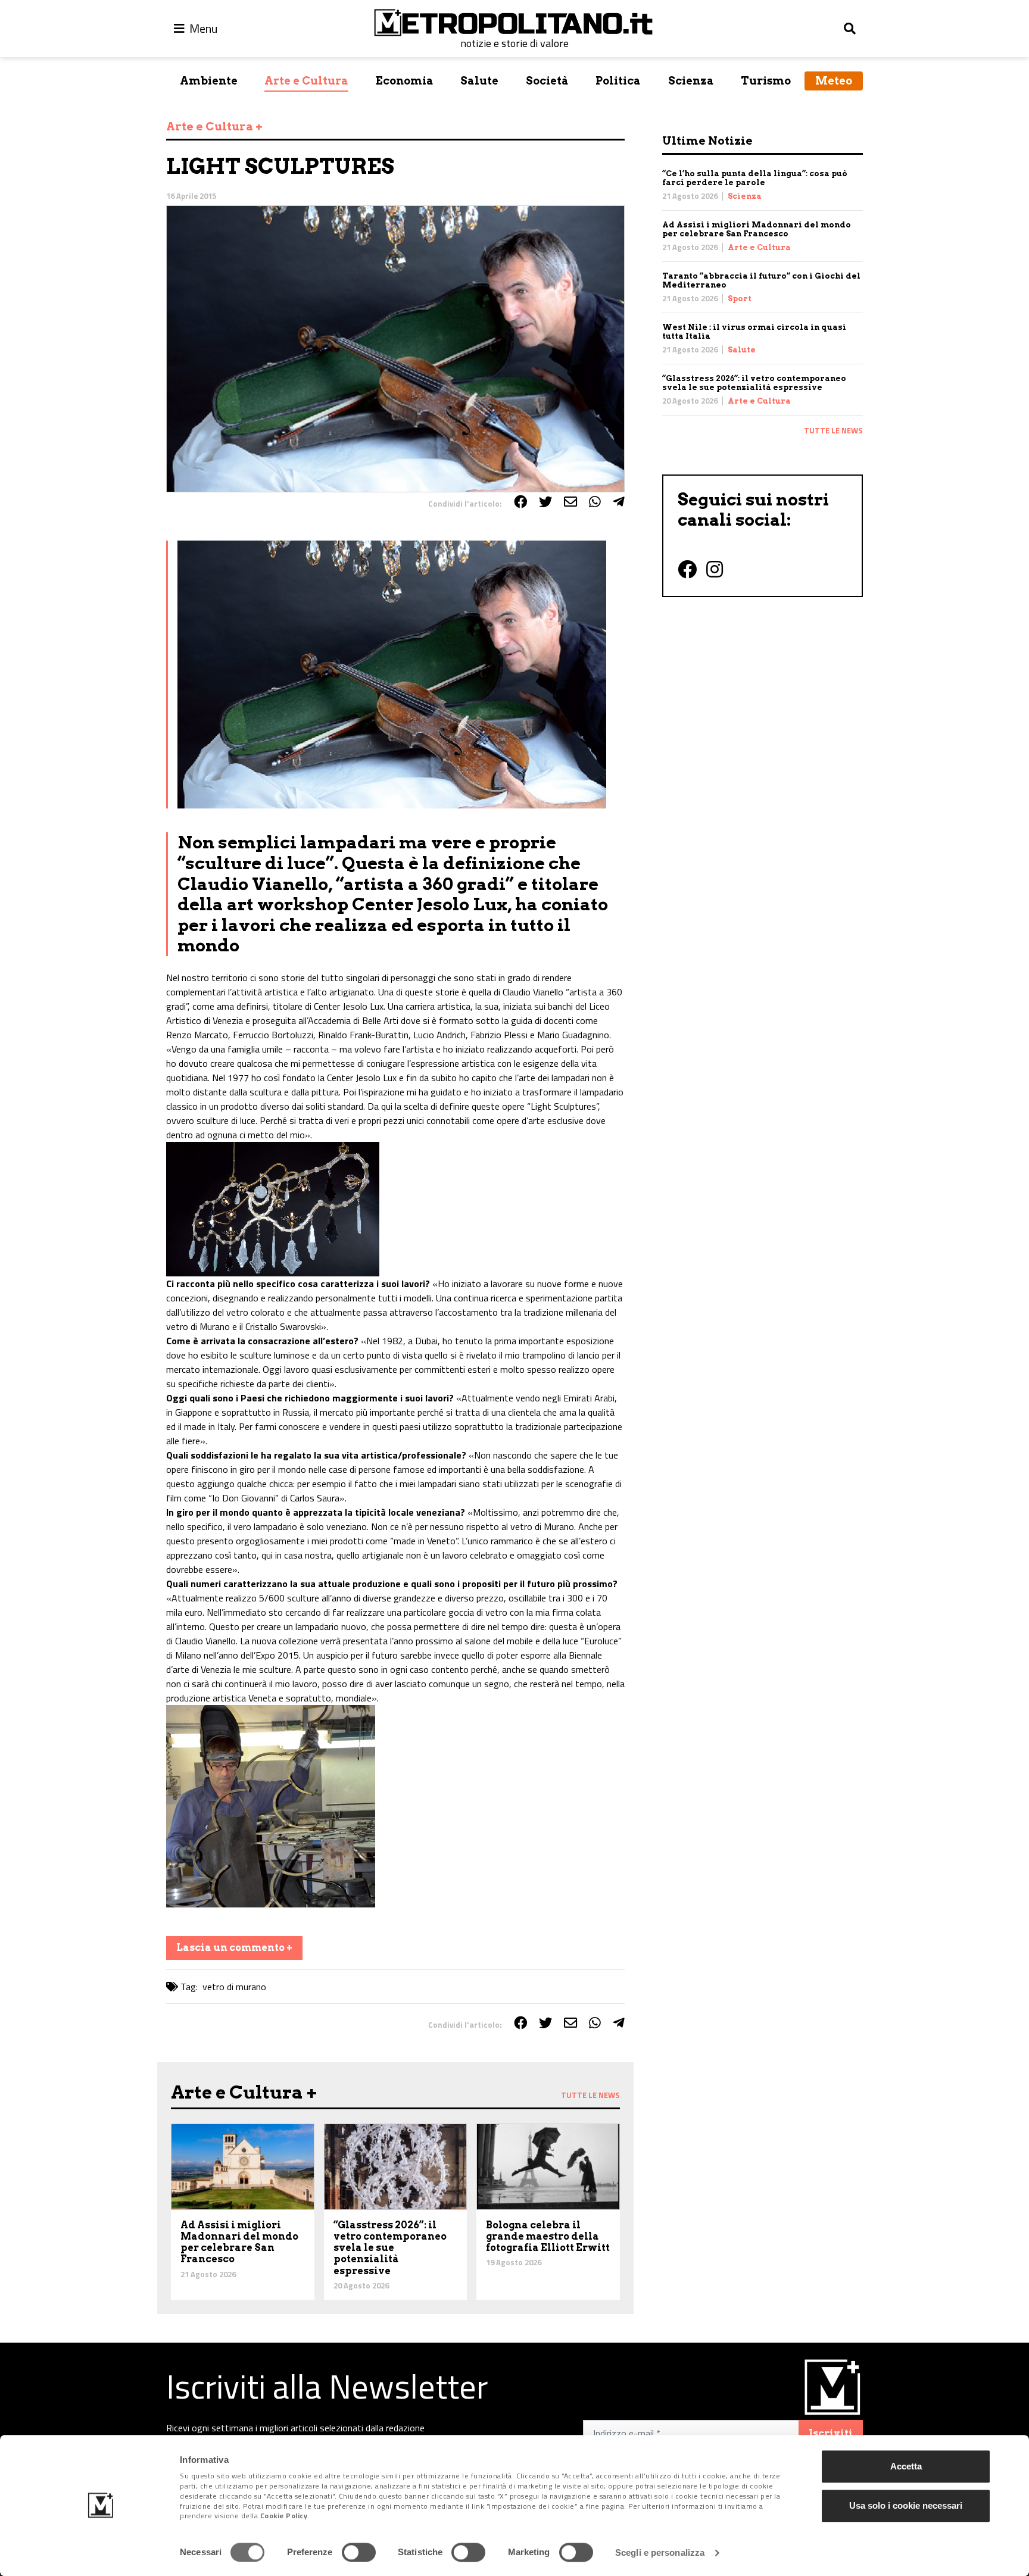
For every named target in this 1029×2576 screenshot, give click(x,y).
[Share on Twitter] (545, 502)
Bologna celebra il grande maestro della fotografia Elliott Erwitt (548, 2236)
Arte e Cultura (306, 81)
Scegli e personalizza (660, 2552)
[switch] (359, 2552)
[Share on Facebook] (520, 502)
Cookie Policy (284, 2516)
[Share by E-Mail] (570, 502)
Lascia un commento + (234, 1948)
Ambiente (209, 81)
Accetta (906, 2466)
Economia (405, 81)
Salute (479, 81)
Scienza (691, 81)
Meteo (834, 81)
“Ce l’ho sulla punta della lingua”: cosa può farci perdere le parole (755, 178)
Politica (618, 81)
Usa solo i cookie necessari (906, 2505)
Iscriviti (831, 2433)
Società (547, 81)
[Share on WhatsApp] (595, 502)
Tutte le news (833, 430)
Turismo (766, 81)
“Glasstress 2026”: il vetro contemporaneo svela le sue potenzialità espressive (754, 383)
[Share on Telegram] (619, 502)
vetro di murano (234, 1987)
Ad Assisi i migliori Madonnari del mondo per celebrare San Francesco (757, 229)
